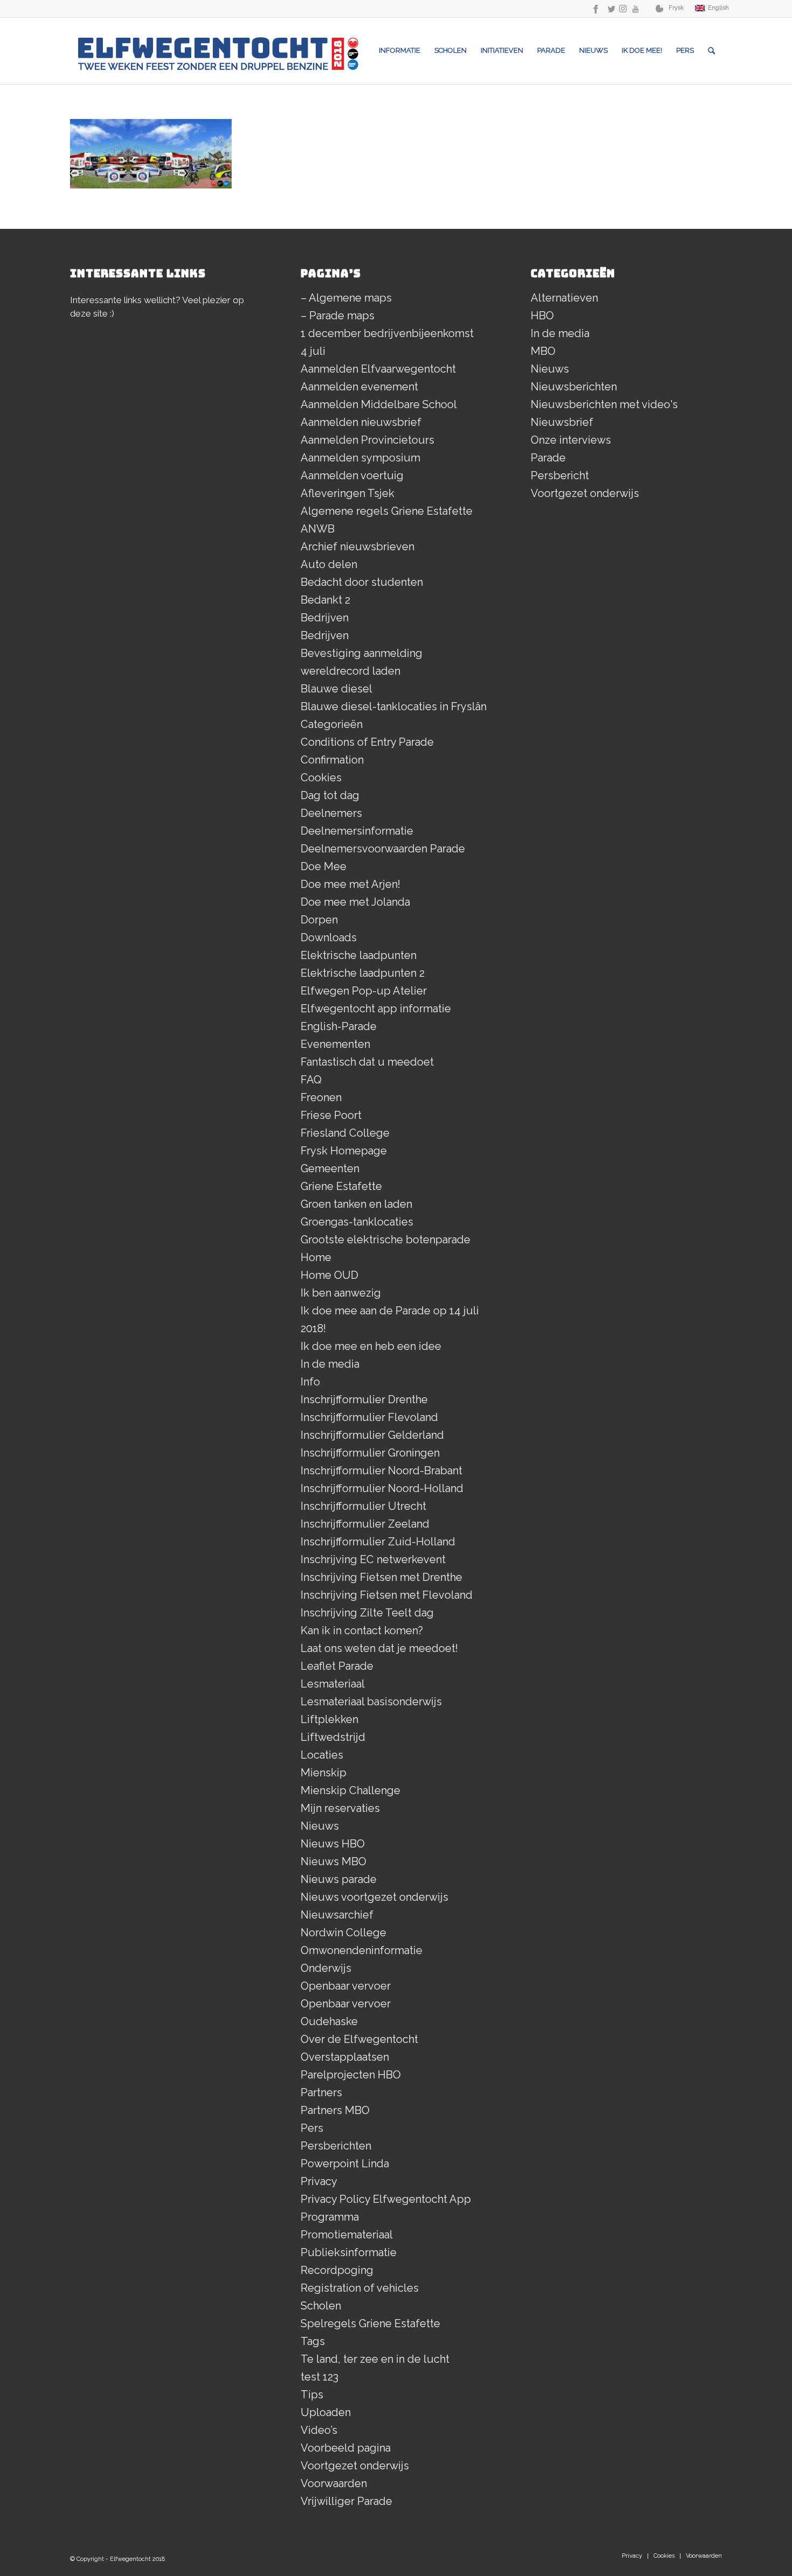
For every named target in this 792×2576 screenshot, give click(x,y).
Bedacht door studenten (362, 582)
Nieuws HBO (333, 1844)
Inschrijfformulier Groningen (370, 1453)
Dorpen (319, 920)
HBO (542, 316)
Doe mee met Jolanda (355, 902)
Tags (313, 2341)
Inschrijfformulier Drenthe (364, 1399)
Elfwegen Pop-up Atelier (364, 991)
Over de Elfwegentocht (359, 2039)
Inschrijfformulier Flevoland (369, 1417)
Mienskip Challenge (350, 1790)
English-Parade (339, 1026)
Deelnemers (331, 813)
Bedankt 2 (325, 600)
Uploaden (326, 2412)
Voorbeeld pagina (346, 2448)
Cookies (321, 778)
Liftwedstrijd (333, 1737)
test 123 (319, 2377)
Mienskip (324, 1773)
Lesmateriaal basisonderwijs (371, 1702)
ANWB (318, 529)
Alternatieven (564, 298)
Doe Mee (324, 866)
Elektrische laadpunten (359, 955)
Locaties (322, 1755)
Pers (312, 2128)
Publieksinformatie (349, 2252)
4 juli (313, 351)
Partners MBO (335, 2110)
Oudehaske (329, 2021)
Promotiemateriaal (347, 2235)
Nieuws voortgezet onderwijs (374, 1897)
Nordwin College (343, 1933)
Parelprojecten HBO (351, 2075)
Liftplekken (329, 1719)
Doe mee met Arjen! (350, 884)
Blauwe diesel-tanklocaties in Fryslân (394, 706)
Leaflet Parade (337, 1666)
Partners (321, 2092)
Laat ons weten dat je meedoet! (379, 1648)
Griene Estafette (341, 1186)
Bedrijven (325, 618)
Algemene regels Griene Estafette (387, 511)
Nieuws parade (339, 1879)
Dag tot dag (330, 795)
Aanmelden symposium (360, 458)
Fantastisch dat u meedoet (367, 1062)
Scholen (321, 2306)
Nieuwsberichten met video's (604, 404)
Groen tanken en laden (356, 1204)
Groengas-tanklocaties (357, 1222)
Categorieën (332, 724)
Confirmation (332, 760)
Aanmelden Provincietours (367, 440)
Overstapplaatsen (345, 2057)
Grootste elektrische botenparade (385, 1240)
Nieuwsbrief (562, 422)
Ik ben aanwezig (341, 1293)
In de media (330, 1364)
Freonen (321, 1097)
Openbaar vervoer (346, 1986)
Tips (312, 2395)
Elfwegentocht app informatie (376, 1009)
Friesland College (345, 1133)
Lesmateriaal (333, 1684)
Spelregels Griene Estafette (370, 2323)
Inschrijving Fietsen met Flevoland (387, 1595)
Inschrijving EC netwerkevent (373, 1559)
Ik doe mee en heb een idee (371, 1346)
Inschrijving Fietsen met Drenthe (381, 1577)
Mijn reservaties (340, 1808)
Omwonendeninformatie (362, 1950)
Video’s (319, 2430)
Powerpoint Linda (345, 2164)
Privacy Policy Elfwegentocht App (386, 2199)
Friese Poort (331, 1115)
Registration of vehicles (360, 2288)
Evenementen (335, 1044)
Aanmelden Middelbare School (379, 404)
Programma (330, 2217)
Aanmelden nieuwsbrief (361, 422)
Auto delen (329, 564)
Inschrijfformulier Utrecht (363, 1506)
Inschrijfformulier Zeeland (365, 1524)
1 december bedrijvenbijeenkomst (387, 333)
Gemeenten (330, 1168)
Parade (548, 458)
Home (316, 1257)
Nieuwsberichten (574, 387)
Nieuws (320, 1826)
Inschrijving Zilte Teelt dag (367, 1613)
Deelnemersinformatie (357, 831)
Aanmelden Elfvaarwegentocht (378, 369)
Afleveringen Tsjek (348, 493)
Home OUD (329, 1275)
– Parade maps (338, 316)
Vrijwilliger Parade (346, 2501)
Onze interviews (571, 440)
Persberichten (336, 2146)
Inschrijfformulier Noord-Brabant (381, 1471)
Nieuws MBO (334, 1861)
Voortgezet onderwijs (355, 2466)
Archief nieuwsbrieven (357, 547)
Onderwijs (326, 1968)
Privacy (319, 2181)
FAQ (311, 1080)
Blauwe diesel (336, 689)
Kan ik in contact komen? (362, 1630)
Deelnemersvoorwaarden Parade (383, 849)
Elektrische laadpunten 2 (363, 973)
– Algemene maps (346, 298)
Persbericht (560, 475)
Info (310, 1382)
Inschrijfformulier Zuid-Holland (378, 1542)
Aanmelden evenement (359, 387)
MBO (543, 351)
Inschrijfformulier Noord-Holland (382, 1488)
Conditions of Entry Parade (367, 742)
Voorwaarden (334, 2483)
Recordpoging (337, 2270)
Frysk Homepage (344, 1151)
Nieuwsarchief (337, 1915)
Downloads (329, 937)
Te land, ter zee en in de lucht (375, 2359)
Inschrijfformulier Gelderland (372, 1435)
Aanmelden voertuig (352, 475)
